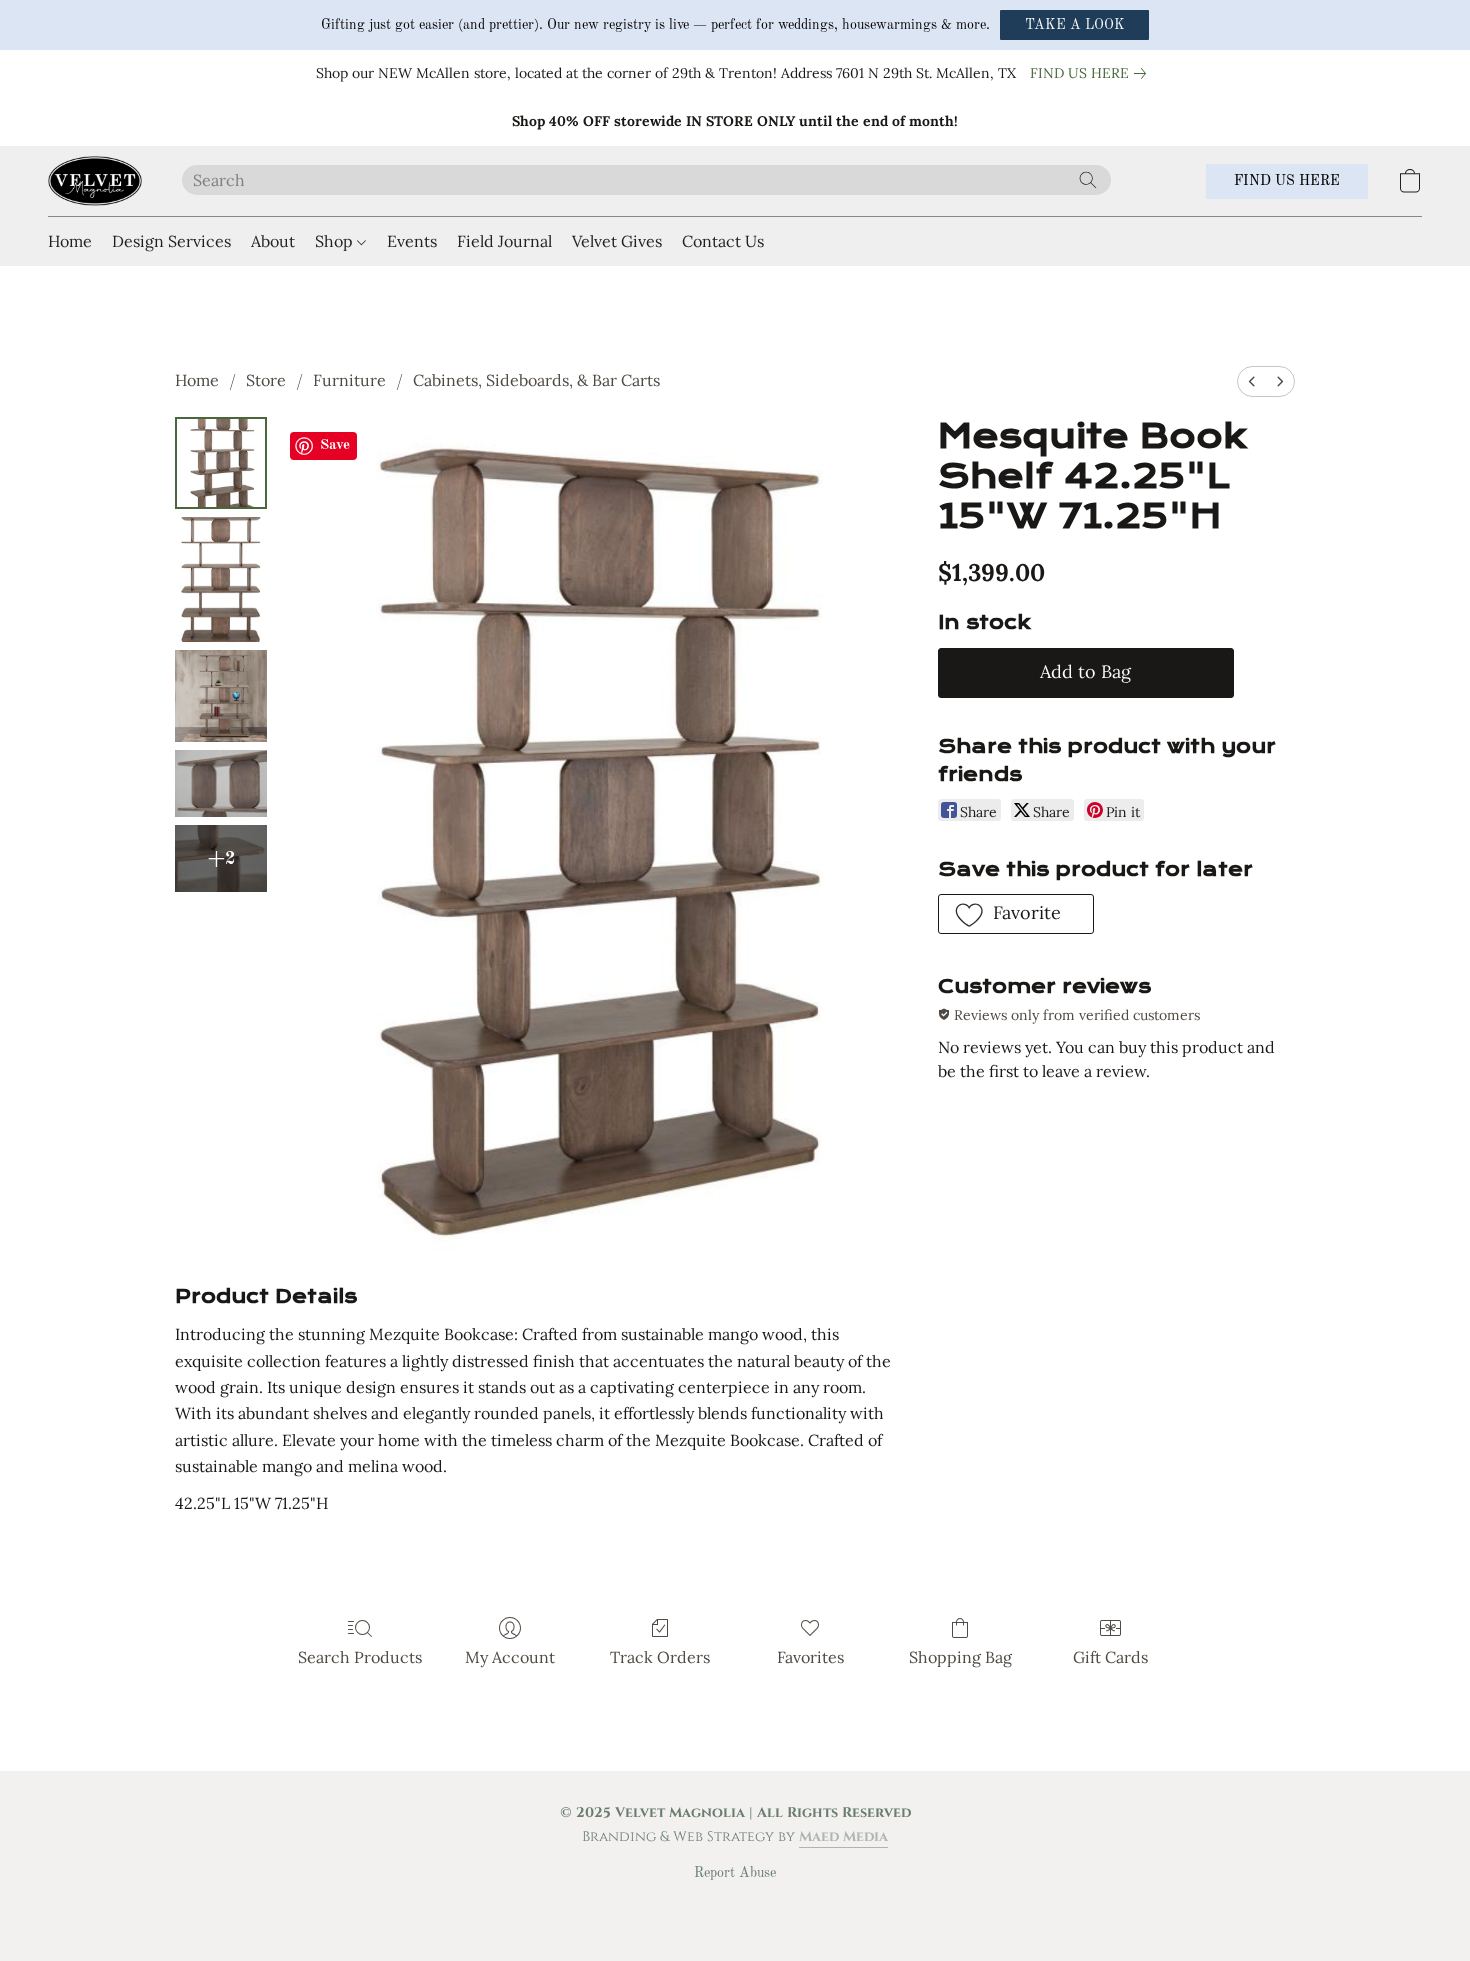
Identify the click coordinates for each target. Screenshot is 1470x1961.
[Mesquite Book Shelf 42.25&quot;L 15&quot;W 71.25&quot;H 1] (221, 579)
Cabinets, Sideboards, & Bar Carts (536, 380)
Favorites (810, 1657)
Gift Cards (1110, 1657)
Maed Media (843, 1836)
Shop (336, 241)
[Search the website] (1088, 180)
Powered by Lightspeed (735, 1907)
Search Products (360, 1657)
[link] (1092, 73)
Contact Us (723, 241)
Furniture (349, 380)
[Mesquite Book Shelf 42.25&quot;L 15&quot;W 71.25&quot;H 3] (221, 783)
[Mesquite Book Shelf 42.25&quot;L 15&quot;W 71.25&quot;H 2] (221, 696)
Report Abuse (735, 1873)
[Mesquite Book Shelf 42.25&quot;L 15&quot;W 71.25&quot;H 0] (221, 463)
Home (70, 241)
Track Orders (660, 1657)
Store (266, 380)
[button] (1074, 25)
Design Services (171, 241)
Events (412, 241)
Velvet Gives (617, 241)
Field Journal (504, 241)
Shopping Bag (960, 1657)
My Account (510, 1657)
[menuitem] (1252, 381)
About (273, 241)
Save (335, 445)
